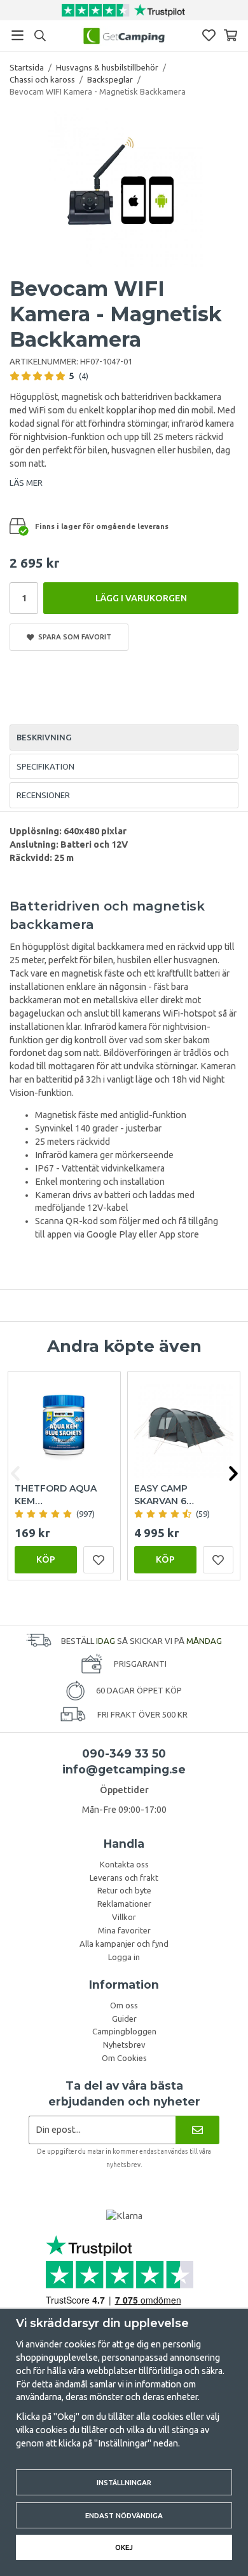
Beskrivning (44, 737)
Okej (124, 2547)
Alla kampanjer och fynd (124, 1944)
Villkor (124, 1917)
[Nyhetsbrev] (197, 2130)
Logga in (124, 1957)
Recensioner (43, 795)
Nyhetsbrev (124, 2045)
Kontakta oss (124, 1864)
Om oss (124, 2005)
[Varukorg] (231, 35)
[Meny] (17, 35)
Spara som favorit (73, 637)
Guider (124, 2019)
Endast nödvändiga (124, 2515)
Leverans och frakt (124, 1878)
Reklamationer (124, 1904)
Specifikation (45, 766)
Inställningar (124, 2482)
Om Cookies (124, 2058)
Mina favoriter (124, 1930)
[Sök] (40, 36)
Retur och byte (124, 1890)
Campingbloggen (124, 2031)
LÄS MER (26, 483)
